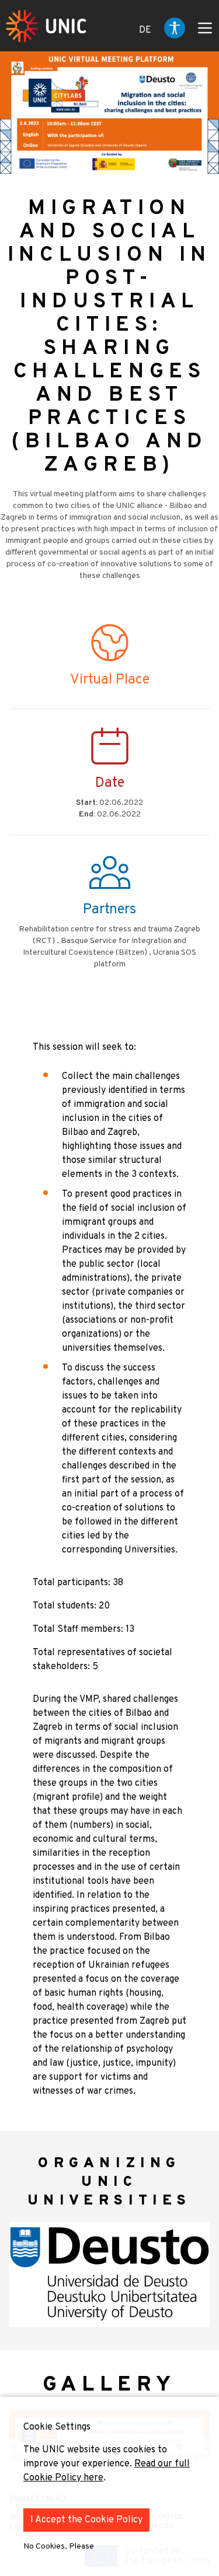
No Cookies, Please (59, 2547)
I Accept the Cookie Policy (86, 2520)
